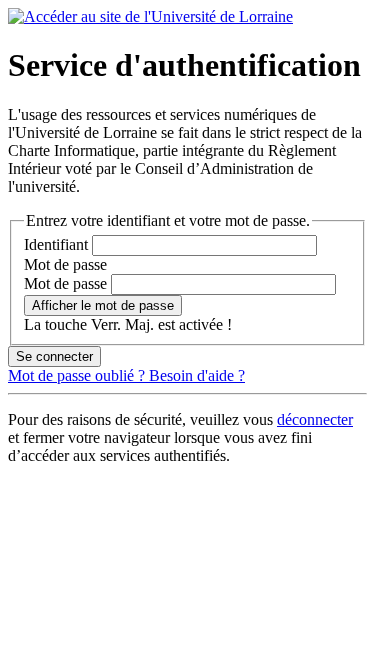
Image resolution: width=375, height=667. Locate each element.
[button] (103, 305)
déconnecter (315, 419)
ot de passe (65, 264)
